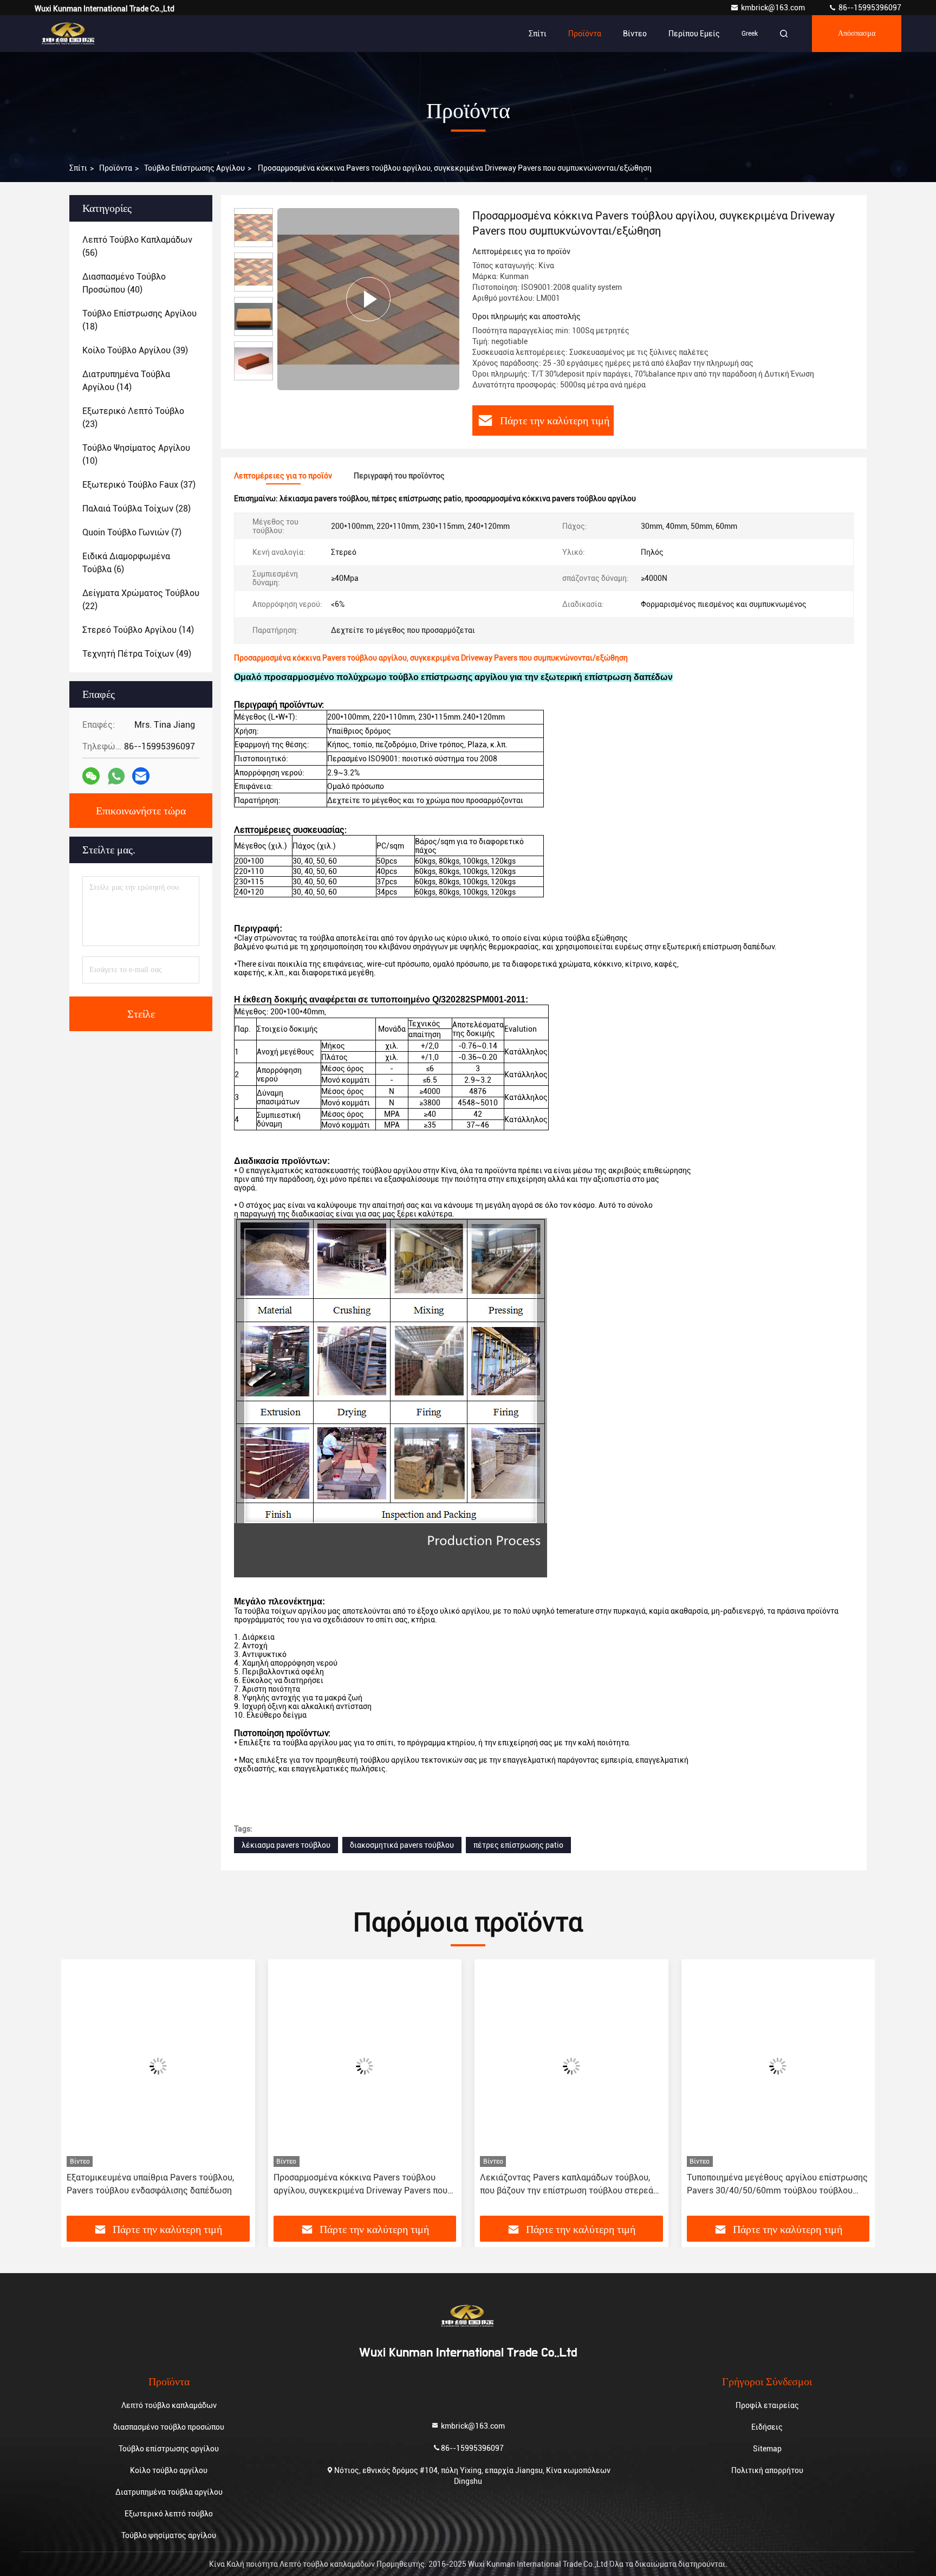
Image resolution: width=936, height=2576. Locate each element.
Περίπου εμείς (694, 34)
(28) (136, 509)
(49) (137, 654)
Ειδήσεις (767, 2427)
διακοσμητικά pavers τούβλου (402, 1845)
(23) (133, 418)
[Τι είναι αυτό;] (116, 776)
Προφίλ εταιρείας (767, 2405)
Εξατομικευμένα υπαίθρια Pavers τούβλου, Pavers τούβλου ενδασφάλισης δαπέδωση (150, 2184)
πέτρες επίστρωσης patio (518, 1845)
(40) (124, 283)
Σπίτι (538, 34)
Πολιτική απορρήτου (767, 2470)
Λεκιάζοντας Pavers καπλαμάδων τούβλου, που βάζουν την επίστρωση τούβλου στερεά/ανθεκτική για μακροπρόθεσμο (568, 2185)
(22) (141, 600)
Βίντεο (635, 34)
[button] (81, 2092)
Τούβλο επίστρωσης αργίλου (194, 168)
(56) (137, 246)
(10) (136, 454)
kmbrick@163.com (774, 8)
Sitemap (767, 2449)
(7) (132, 532)
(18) (139, 320)
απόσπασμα (857, 34)
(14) (126, 381)
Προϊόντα (585, 34)
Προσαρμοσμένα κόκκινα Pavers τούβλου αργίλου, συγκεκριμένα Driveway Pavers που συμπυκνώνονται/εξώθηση (360, 2185)
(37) (139, 485)
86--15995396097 (869, 8)
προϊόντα (116, 168)
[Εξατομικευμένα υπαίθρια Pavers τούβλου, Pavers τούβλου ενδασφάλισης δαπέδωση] (158, 2066)
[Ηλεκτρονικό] (141, 776)
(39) (135, 350)
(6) (126, 563)
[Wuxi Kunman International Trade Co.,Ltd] (69, 34)
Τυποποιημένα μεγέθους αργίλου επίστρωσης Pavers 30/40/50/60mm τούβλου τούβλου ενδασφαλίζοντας (777, 2185)
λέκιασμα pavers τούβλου (286, 1845)
